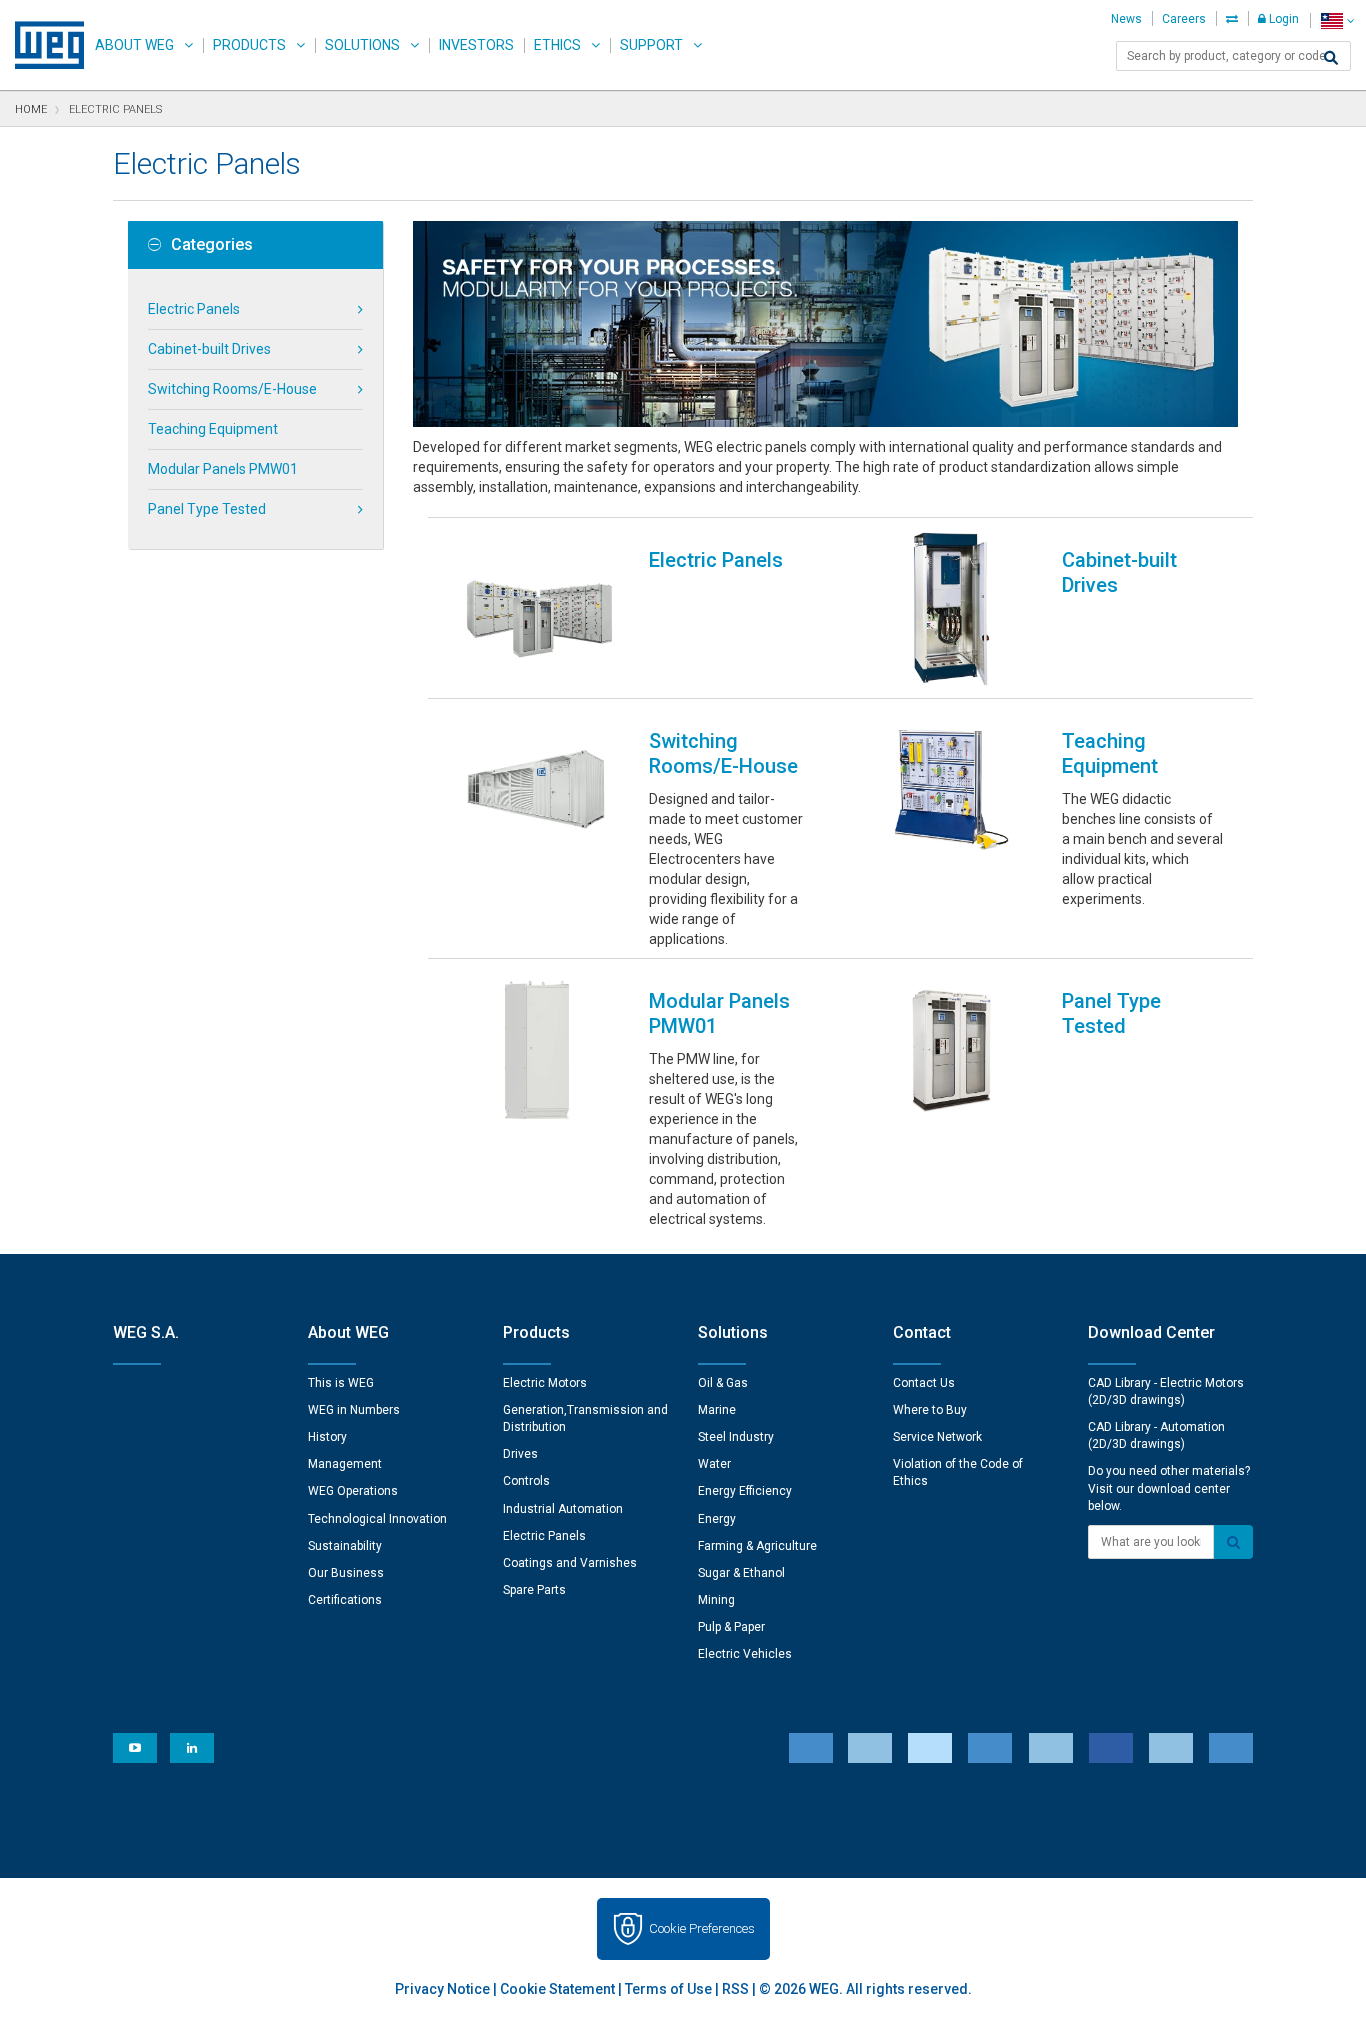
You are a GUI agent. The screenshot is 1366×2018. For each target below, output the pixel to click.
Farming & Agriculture (757, 1546)
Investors (476, 45)
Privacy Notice (442, 1989)
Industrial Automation (563, 1509)
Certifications (345, 1600)
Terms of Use (668, 1989)
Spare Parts (534, 1590)
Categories (212, 245)
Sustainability (345, 1546)
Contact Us (924, 1383)
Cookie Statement (557, 1989)
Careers (1184, 19)
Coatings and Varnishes (570, 1563)
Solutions (362, 45)
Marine (717, 1410)
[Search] (1331, 58)
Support (651, 45)
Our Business (346, 1573)
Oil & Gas (723, 1383)
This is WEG (341, 1383)
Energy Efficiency (745, 1491)
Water (714, 1464)
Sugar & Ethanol (741, 1573)
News (1126, 19)
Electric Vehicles (745, 1654)
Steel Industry (736, 1437)
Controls (526, 1481)
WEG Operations (353, 1491)
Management (345, 1464)
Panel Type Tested (207, 509)
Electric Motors (545, 1383)
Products (249, 45)
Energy (717, 1519)
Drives (520, 1454)
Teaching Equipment (213, 429)
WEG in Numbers (354, 1410)
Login (1282, 19)
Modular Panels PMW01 (223, 469)
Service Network (937, 1437)
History (327, 1437)
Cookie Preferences (702, 1928)
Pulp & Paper (731, 1627)
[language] (1337, 20)
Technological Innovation (377, 1519)
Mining (716, 1600)
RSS (735, 1989)
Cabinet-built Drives (209, 349)
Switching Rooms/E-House (232, 389)
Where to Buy (930, 1410)
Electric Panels (194, 309)
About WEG (134, 45)
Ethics (557, 45)
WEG (42, 45)
